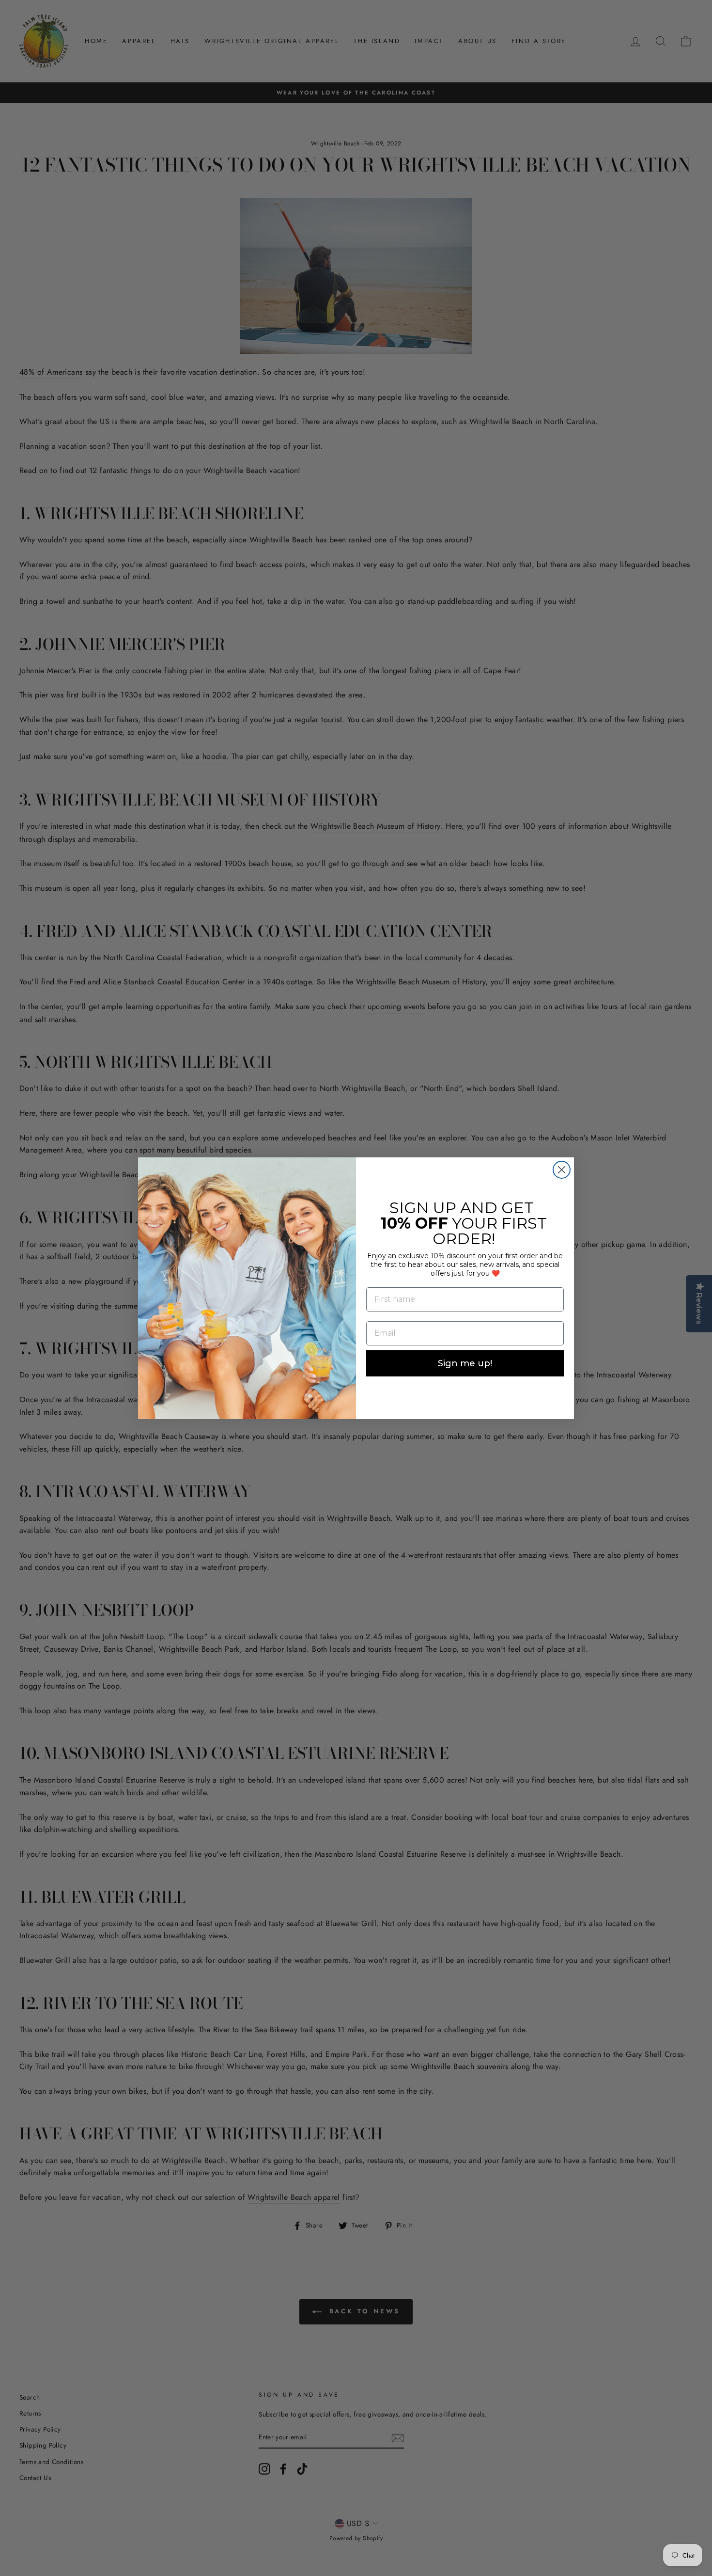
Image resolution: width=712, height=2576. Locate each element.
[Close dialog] (562, 1170)
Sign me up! (465, 1363)
